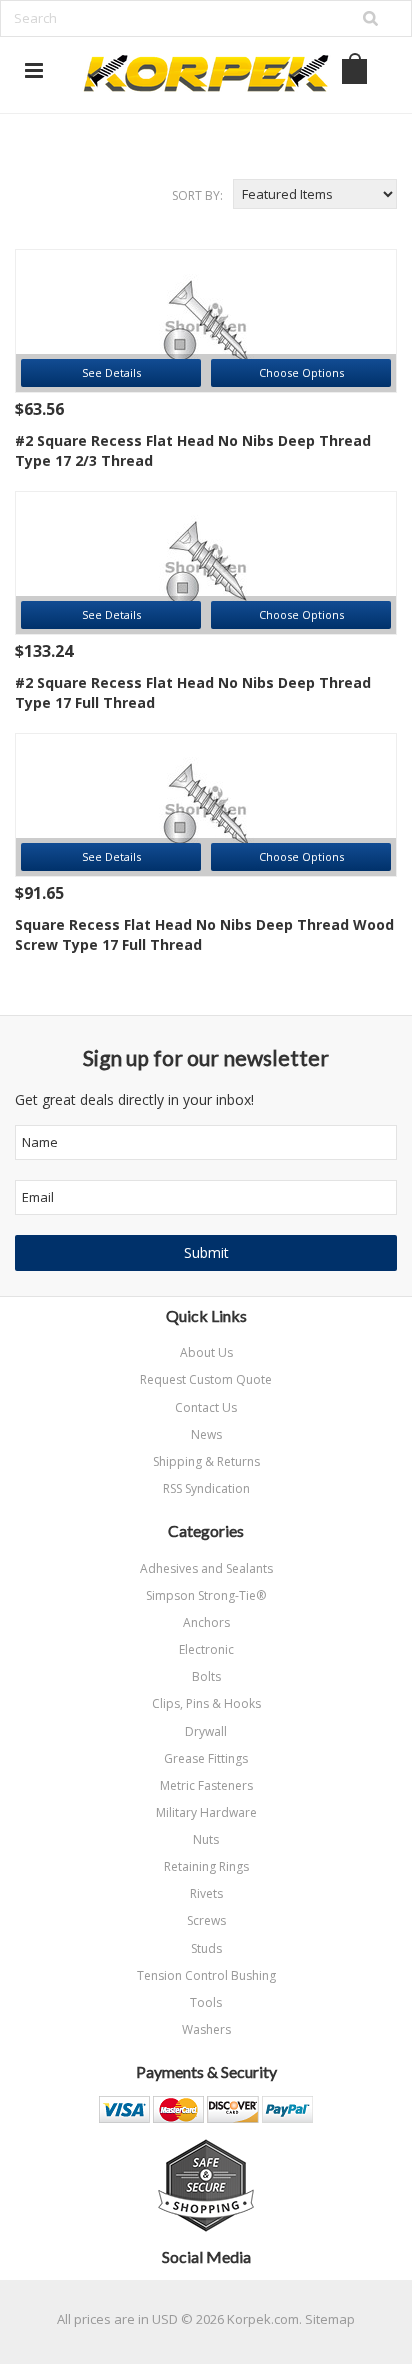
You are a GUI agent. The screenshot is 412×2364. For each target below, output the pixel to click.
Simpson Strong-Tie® (206, 1595)
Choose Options (301, 372)
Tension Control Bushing (206, 1975)
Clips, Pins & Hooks (206, 1703)
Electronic (206, 1649)
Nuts (206, 1839)
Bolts (206, 1676)
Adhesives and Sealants (206, 1568)
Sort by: (197, 195)
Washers (206, 2029)
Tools (206, 2002)
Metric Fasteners (206, 1785)
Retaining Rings (206, 1866)
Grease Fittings (206, 1758)
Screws (206, 1920)
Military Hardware (206, 1812)
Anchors (206, 1622)
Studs (206, 1948)
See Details (111, 372)
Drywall (206, 1731)
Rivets (206, 1893)
